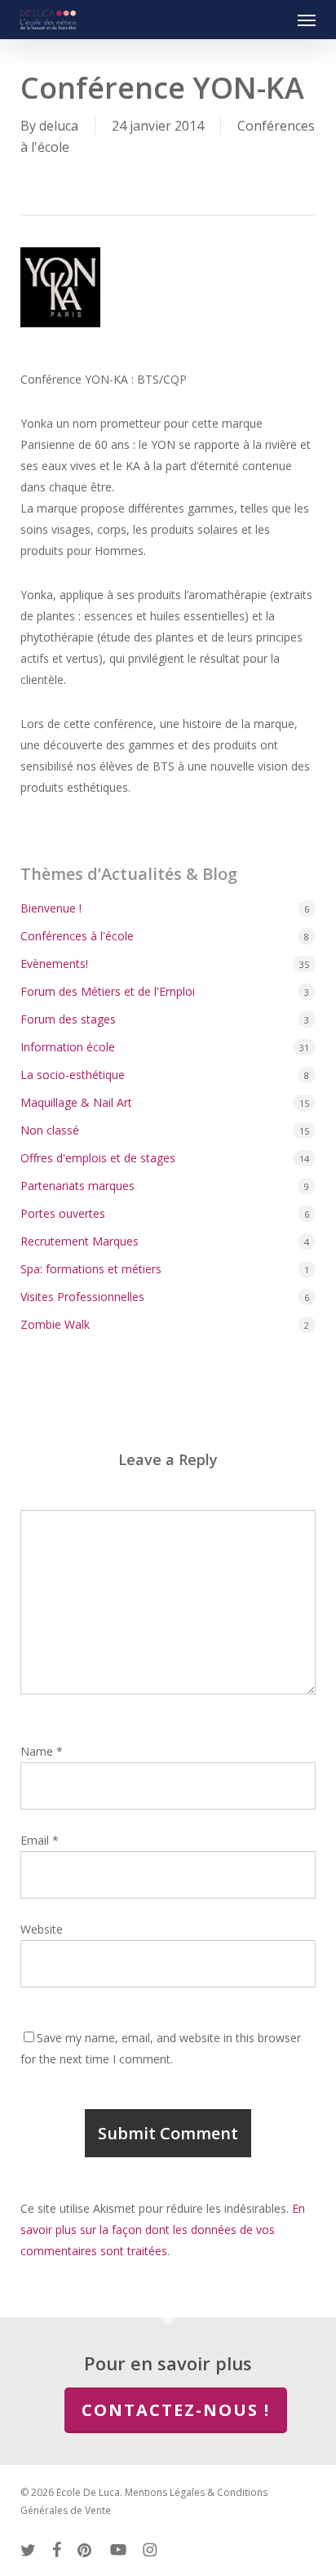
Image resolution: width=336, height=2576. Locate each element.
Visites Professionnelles (82, 1297)
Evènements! (54, 964)
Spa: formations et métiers (91, 1269)
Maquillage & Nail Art (76, 1102)
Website (42, 1929)
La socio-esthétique (73, 1075)
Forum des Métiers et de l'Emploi (108, 991)
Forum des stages (68, 1019)
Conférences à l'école (77, 936)
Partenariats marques (77, 1186)
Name (42, 1751)
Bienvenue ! (51, 908)
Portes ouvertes (63, 1213)
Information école (68, 1047)
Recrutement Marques (80, 1241)
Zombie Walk (55, 1324)
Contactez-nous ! (176, 2410)
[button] (307, 20)
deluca (59, 126)
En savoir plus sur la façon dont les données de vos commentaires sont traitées (163, 2230)
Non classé (50, 1130)
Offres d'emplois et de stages (98, 1158)
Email (40, 1840)
